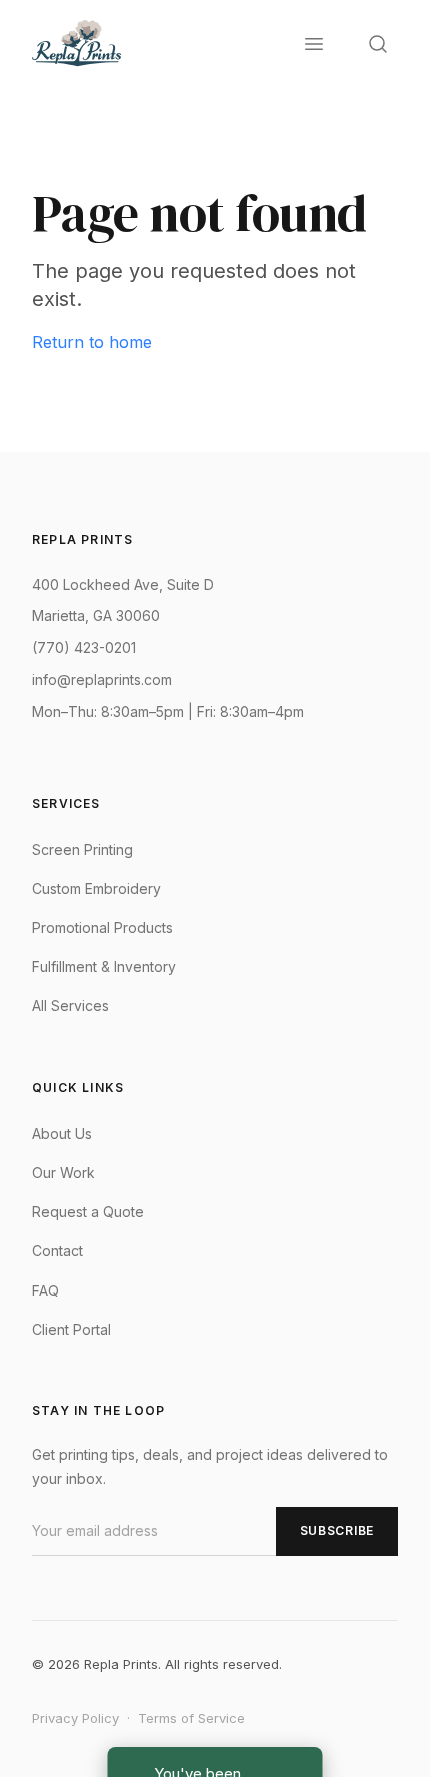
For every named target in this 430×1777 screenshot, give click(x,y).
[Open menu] (314, 44)
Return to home (92, 342)
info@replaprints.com (102, 679)
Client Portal (71, 1329)
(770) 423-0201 (84, 647)
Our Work (63, 1172)
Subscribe (337, 1530)
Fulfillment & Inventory (104, 966)
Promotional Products (102, 927)
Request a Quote (88, 1211)
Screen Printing (82, 849)
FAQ (45, 1290)
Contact (57, 1250)
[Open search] (378, 44)
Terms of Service (191, 1718)
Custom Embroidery (96, 888)
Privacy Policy (75, 1718)
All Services (70, 1005)
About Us (62, 1133)
